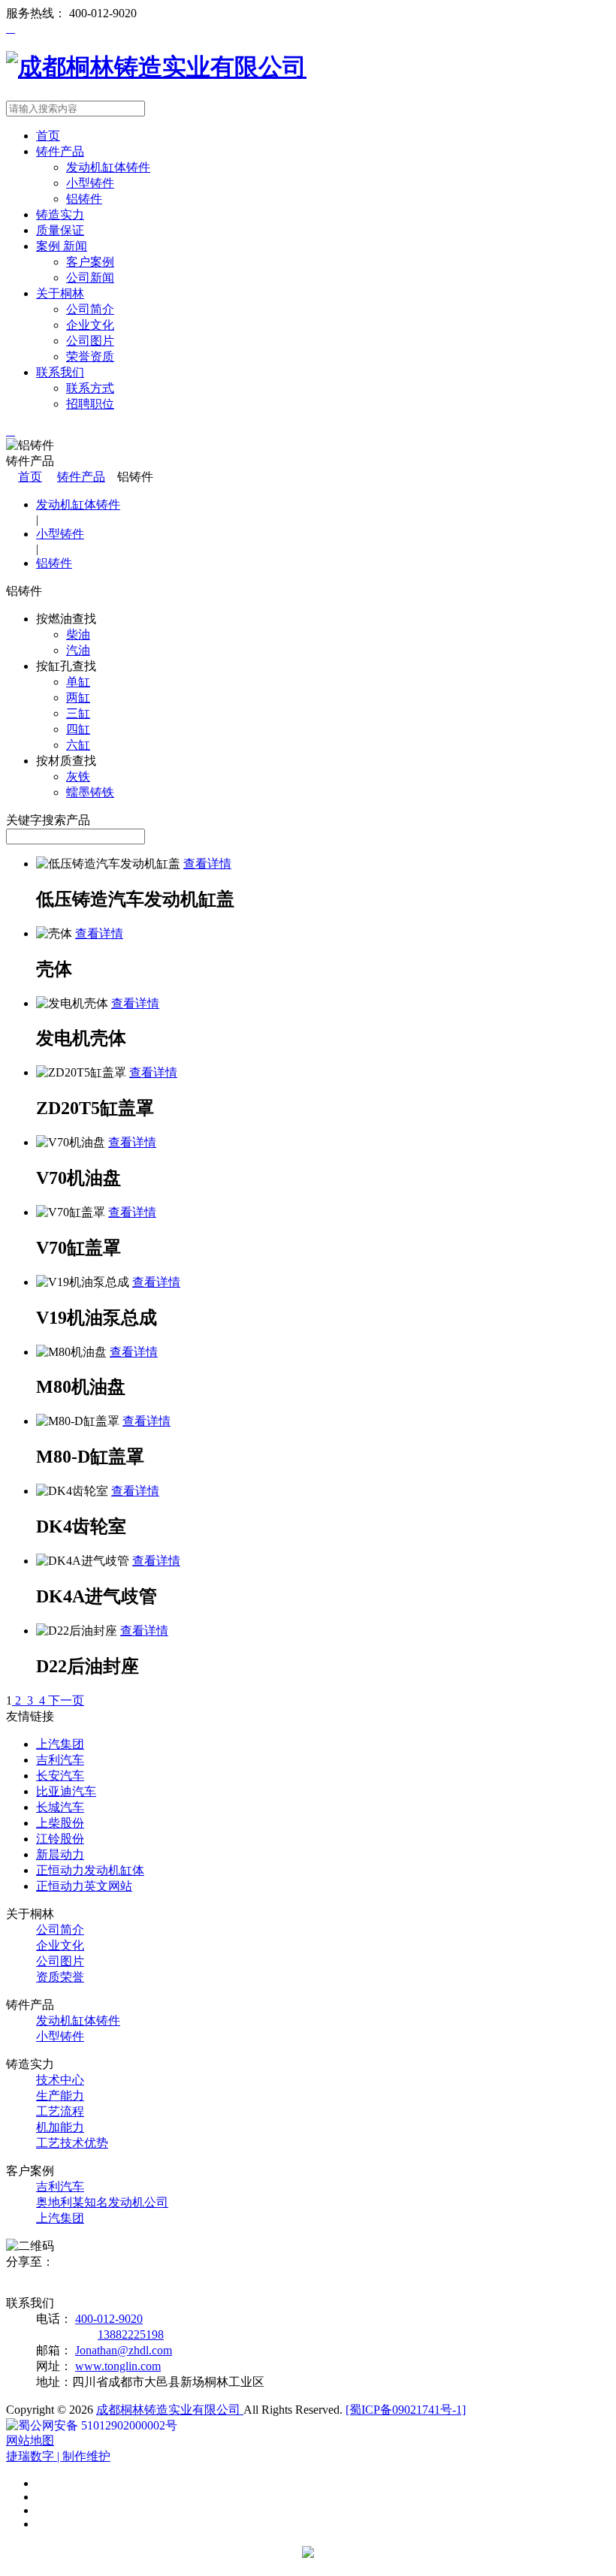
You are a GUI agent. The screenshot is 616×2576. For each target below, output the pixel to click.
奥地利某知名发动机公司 (102, 2202)
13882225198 (131, 2334)
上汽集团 (60, 2218)
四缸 (78, 729)
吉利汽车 (60, 2186)
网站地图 (30, 2440)
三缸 (78, 713)
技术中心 (60, 2080)
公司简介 (90, 309)
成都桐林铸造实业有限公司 (170, 2410)
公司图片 (90, 341)
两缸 (78, 698)
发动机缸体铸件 (108, 167)
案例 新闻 (62, 246)
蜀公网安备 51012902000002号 (98, 2425)
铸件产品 (60, 151)
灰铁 (78, 776)
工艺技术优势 (72, 2143)
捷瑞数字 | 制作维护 (58, 2456)
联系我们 (60, 372)
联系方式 (90, 388)
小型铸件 (90, 183)
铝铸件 (84, 199)
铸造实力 (60, 214)
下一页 (66, 1700)
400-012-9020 (109, 2319)
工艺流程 (60, 2111)
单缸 (78, 682)
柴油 (78, 634)
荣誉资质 (90, 356)
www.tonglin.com (118, 2366)
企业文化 (90, 325)
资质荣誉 (60, 1977)
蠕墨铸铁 (90, 792)
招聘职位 (90, 404)
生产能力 (60, 2096)
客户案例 (90, 262)
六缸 (78, 745)
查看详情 (207, 864)
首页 (48, 136)
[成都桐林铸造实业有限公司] (156, 67)
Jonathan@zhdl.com (124, 2350)
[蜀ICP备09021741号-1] (406, 2410)
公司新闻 (90, 278)
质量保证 (60, 230)
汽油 (78, 650)
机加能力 (60, 2127)
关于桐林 (60, 293)
